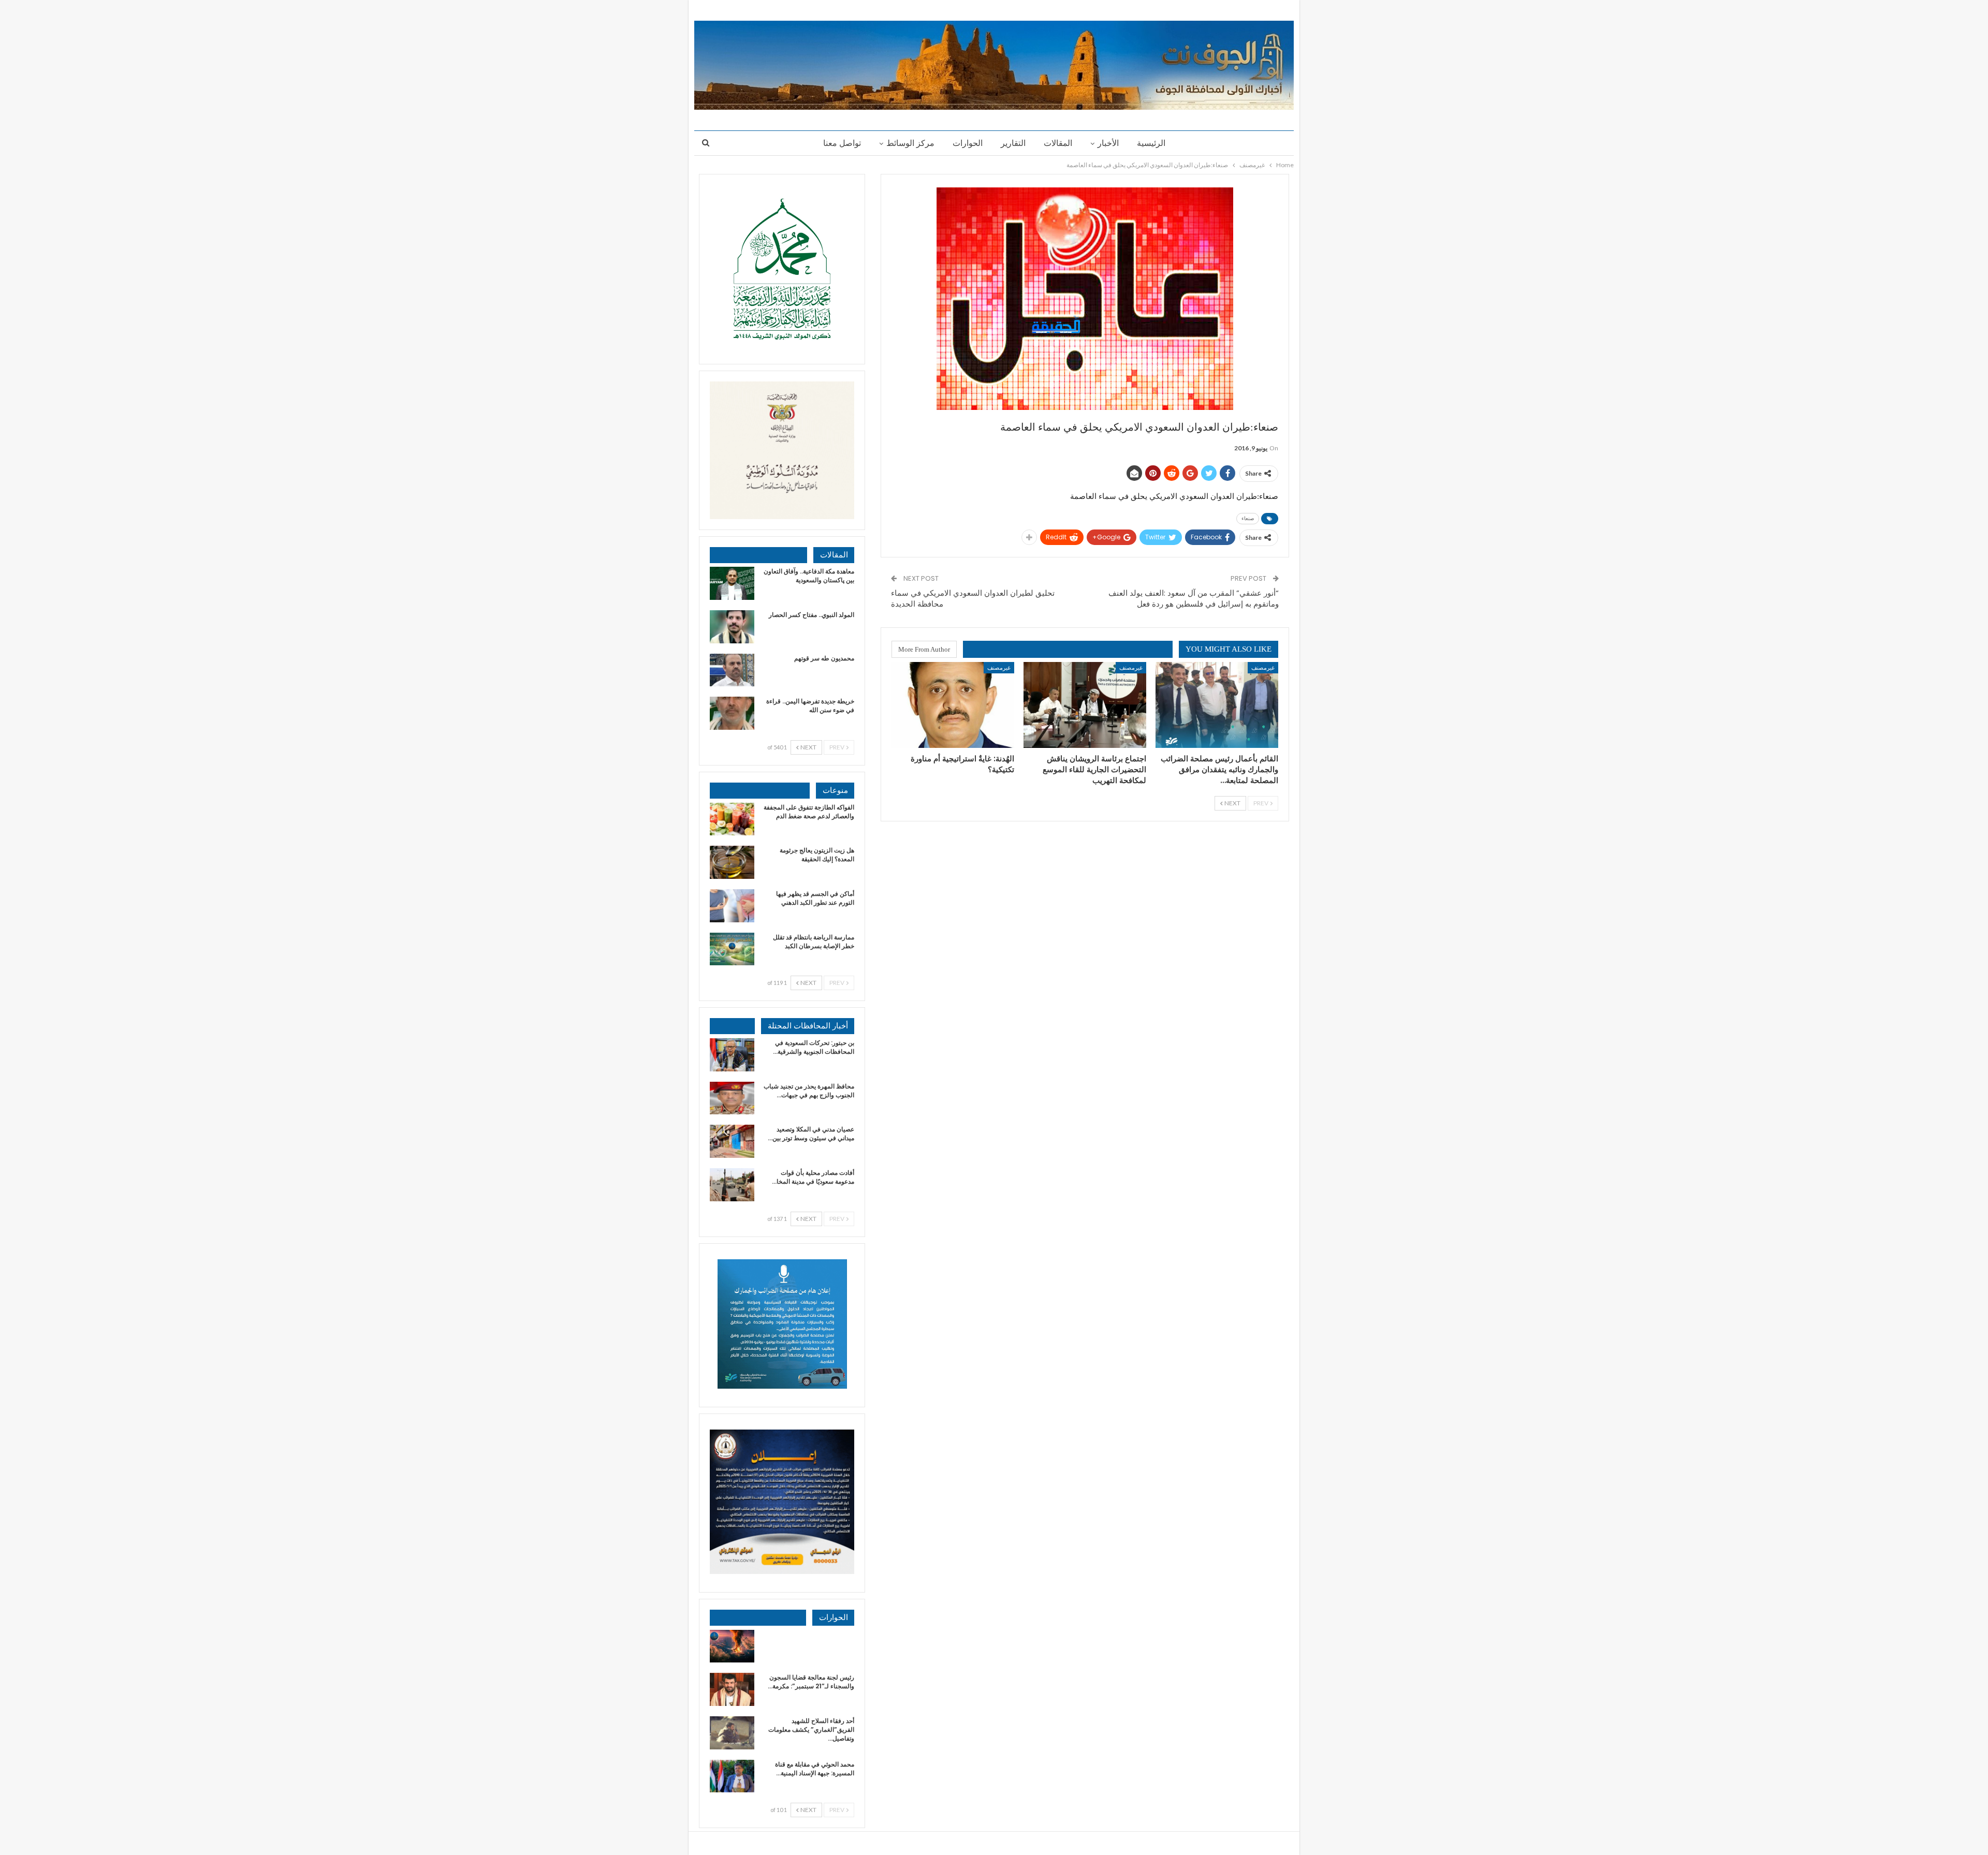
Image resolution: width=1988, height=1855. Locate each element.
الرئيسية (1151, 143)
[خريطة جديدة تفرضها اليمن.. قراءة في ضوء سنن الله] (732, 713)
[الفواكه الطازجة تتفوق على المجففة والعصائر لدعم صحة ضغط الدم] (732, 819)
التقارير (1013, 143)
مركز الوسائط (910, 143)
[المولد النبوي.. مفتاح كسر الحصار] (732, 627)
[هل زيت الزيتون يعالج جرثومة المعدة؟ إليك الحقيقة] (732, 862)
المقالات (1058, 143)
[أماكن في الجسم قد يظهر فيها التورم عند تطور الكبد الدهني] (732, 906)
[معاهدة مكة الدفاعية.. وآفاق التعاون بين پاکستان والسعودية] (732, 583)
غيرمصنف (1263, 667)
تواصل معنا (842, 143)
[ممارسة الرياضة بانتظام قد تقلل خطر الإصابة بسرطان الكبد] (732, 949)
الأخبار (1108, 143)
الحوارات (968, 143)
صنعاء (1248, 518)
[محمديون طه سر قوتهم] (732, 670)
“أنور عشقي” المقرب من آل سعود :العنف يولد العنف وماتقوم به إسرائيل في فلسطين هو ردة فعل (1194, 598)
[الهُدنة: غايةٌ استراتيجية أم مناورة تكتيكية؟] (953, 705)
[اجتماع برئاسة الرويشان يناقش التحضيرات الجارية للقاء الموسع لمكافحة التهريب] (1085, 705)
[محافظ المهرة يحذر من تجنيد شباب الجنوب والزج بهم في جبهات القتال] (732, 1098)
